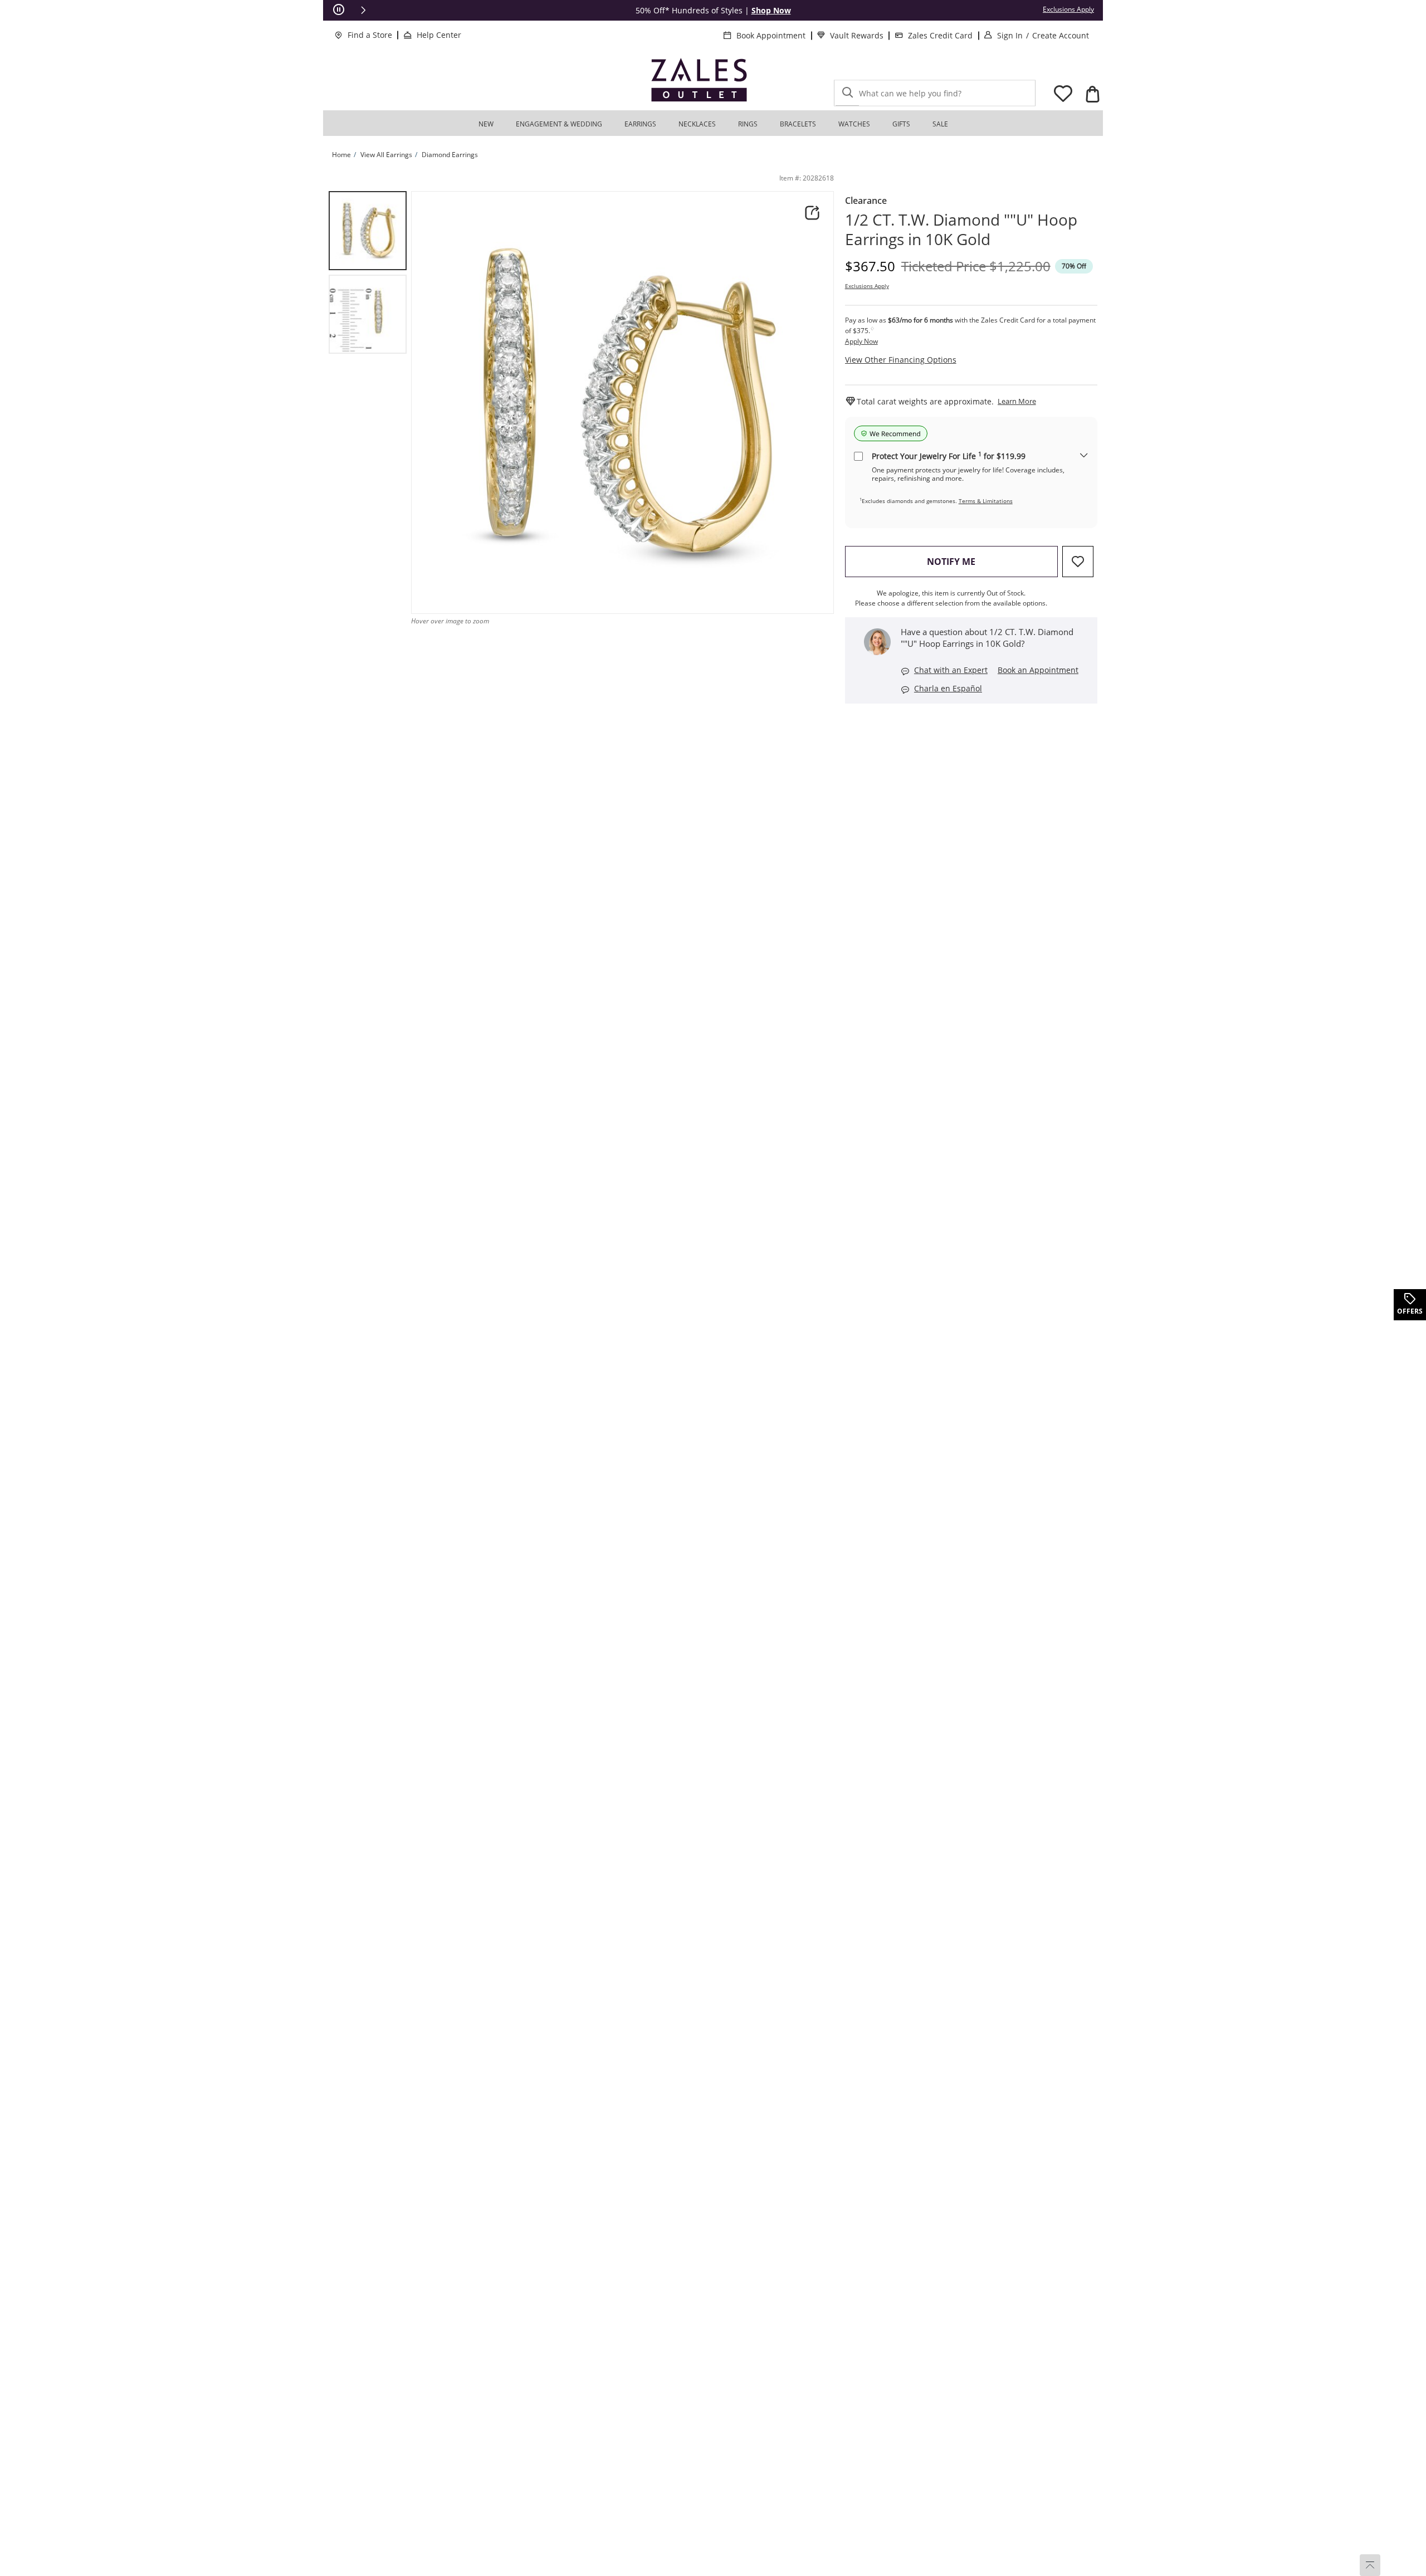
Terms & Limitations (986, 501)
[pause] (339, 10)
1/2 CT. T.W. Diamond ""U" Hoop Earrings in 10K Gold (961, 230)
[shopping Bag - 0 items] (1092, 94)
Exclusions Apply (867, 286)
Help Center (439, 35)
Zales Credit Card (940, 35)
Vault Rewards (857, 35)
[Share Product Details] (812, 213)
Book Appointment (771, 35)
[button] (363, 10)
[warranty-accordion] (1084, 456)
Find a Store (370, 35)
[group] (368, 231)
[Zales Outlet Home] (699, 80)
